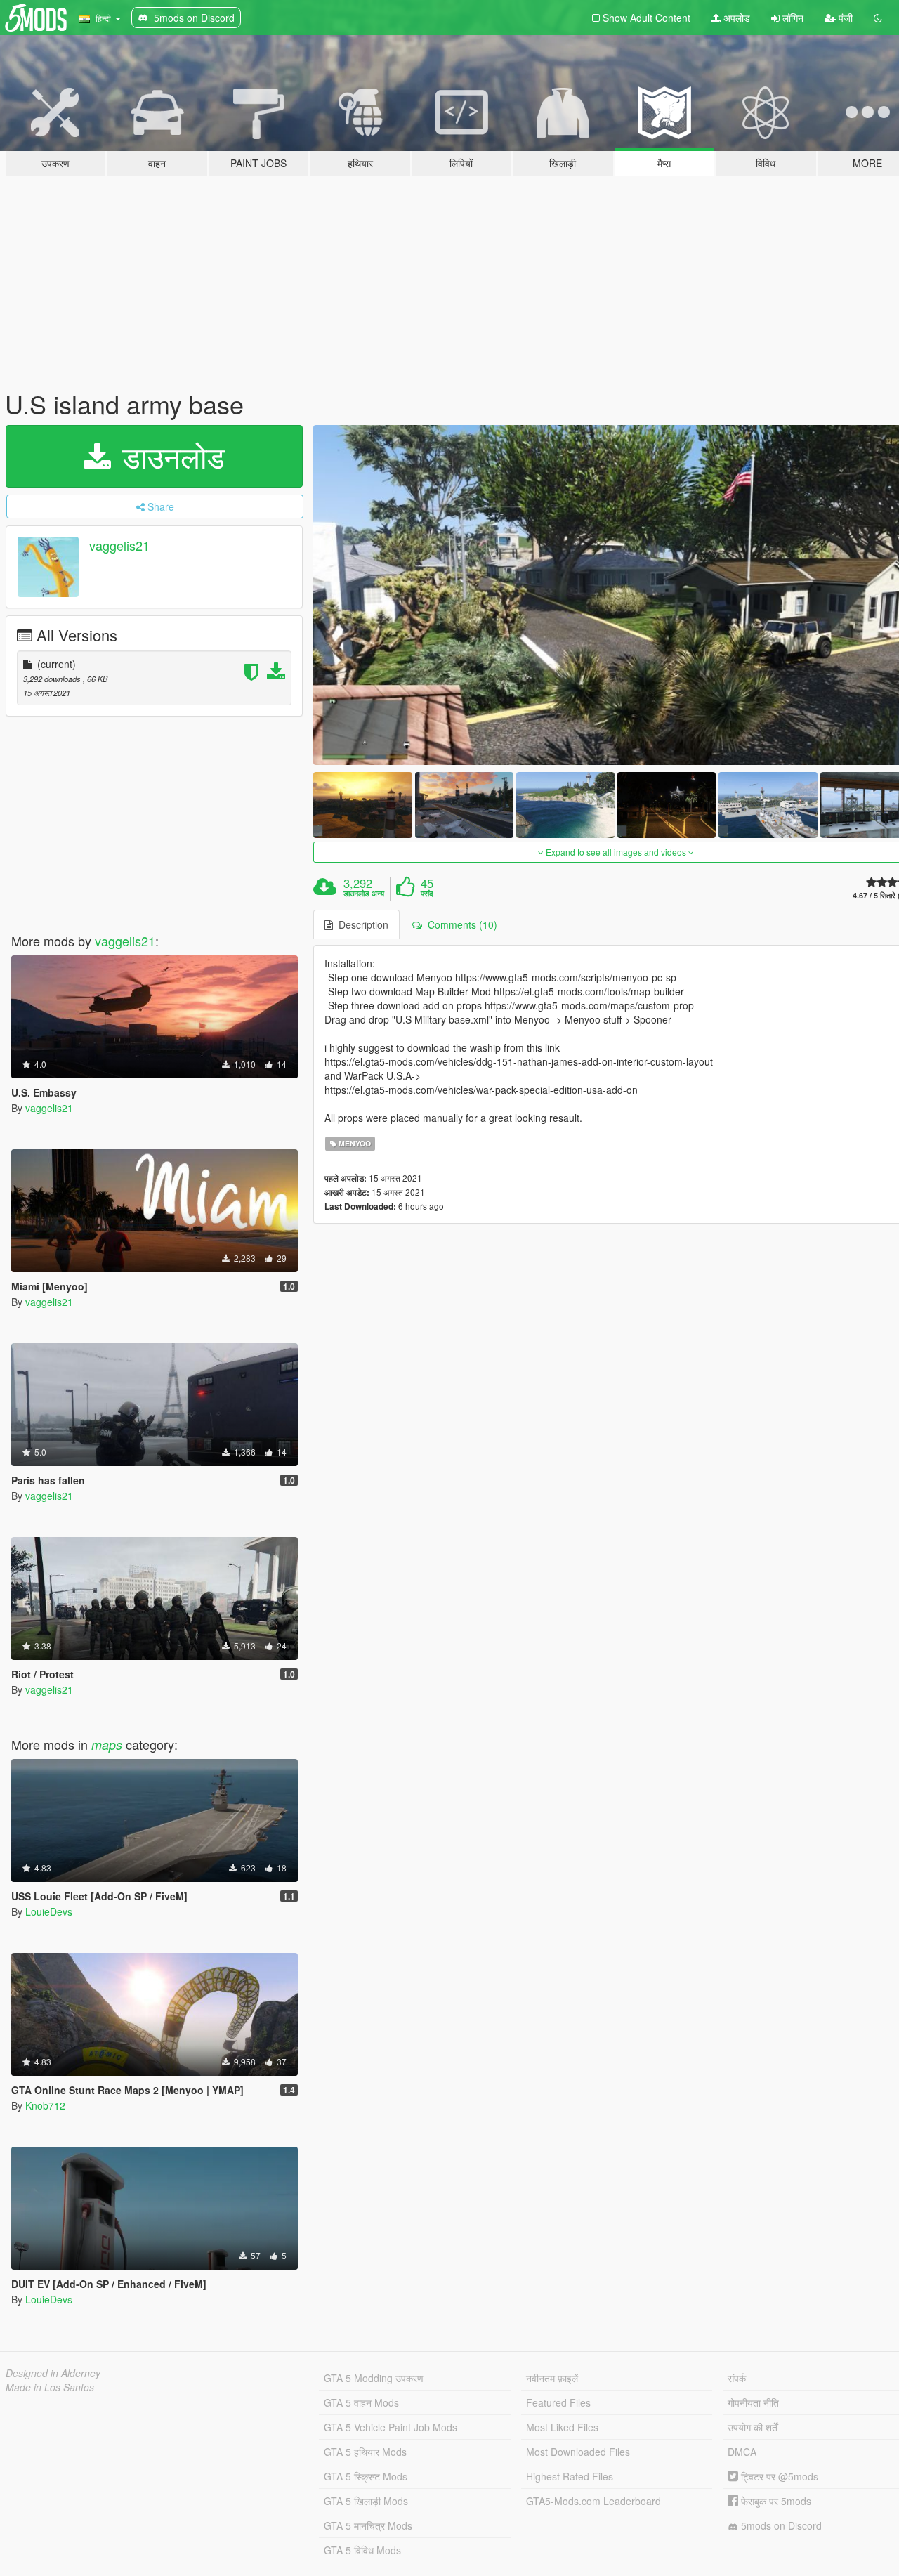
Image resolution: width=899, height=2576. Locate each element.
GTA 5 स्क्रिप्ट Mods (366, 2476)
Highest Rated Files (570, 2476)
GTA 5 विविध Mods (362, 2550)
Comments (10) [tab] (460, 924)
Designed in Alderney (53, 2373)
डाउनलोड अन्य (364, 894)
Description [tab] (361, 924)
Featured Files (558, 2402)
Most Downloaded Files (578, 2452)
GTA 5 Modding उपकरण (374, 2378)
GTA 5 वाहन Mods (361, 2402)
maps (107, 1745)
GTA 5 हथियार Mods (365, 2452)
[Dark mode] (878, 18)
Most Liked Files (562, 2427)
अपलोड (735, 18)
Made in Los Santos (50, 2387)
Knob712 (45, 2105)
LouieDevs (49, 1911)
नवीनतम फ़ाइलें (552, 2378)
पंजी (844, 18)
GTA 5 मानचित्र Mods (368, 2525)
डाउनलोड (169, 456)
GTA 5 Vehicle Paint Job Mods (391, 2427)
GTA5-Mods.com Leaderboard (593, 2501)
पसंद (427, 894)
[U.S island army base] (362, 805)
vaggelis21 (119, 545)
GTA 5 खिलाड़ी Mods (366, 2501)
